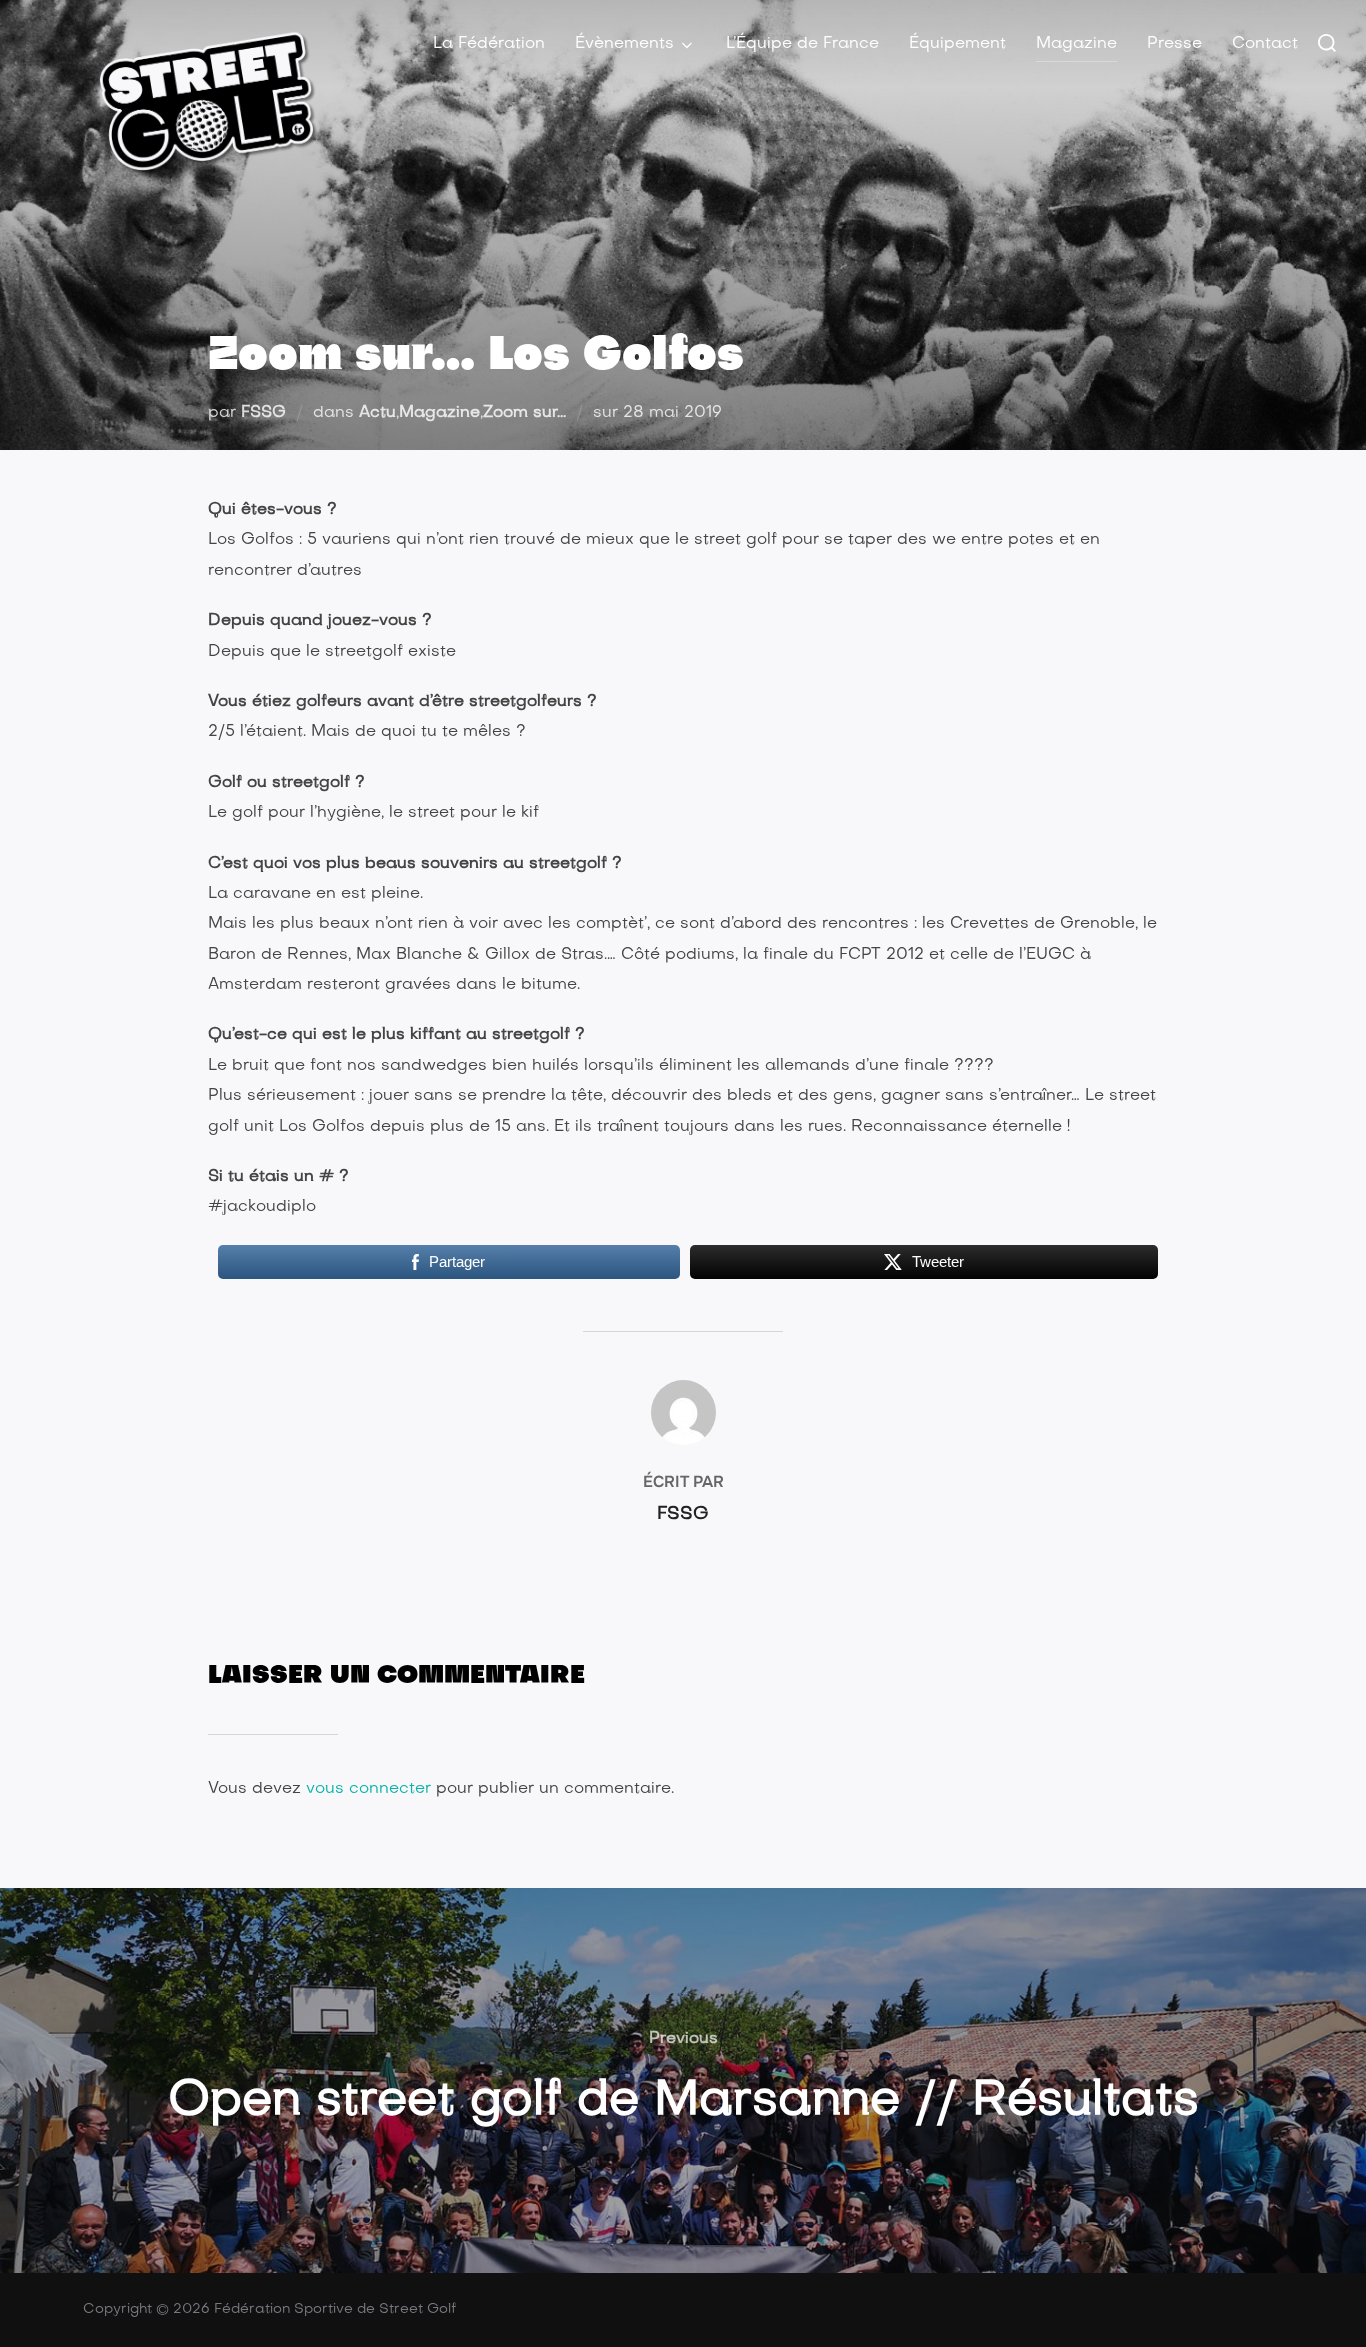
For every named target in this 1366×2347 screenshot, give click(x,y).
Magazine (1076, 44)
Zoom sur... (524, 413)
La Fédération (489, 44)
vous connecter (368, 1789)
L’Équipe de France (802, 44)
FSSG (263, 413)
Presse (1174, 44)
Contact (1265, 44)
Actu (377, 413)
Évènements (624, 44)
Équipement (957, 44)
